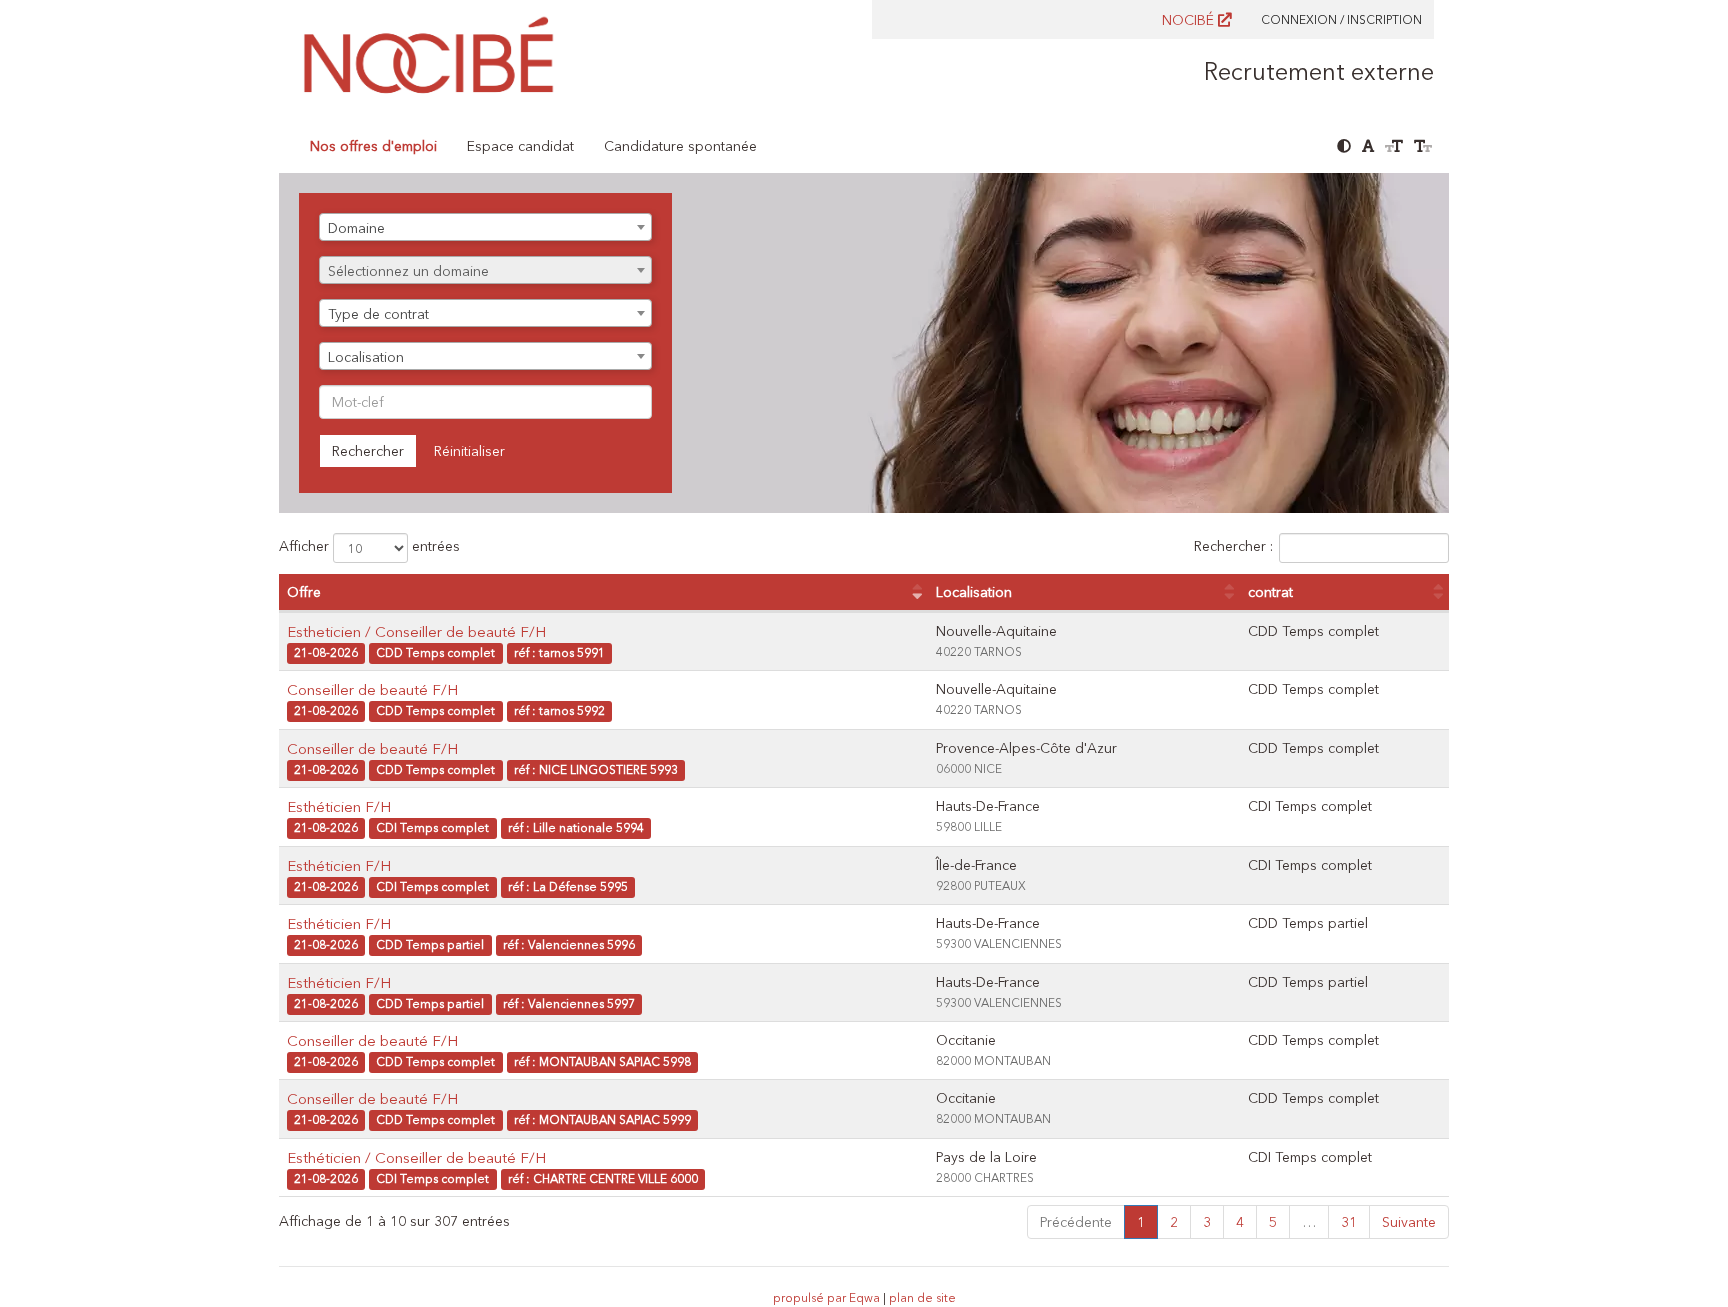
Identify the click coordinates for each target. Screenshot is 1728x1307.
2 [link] (1174, 1222)
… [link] (1309, 1222)
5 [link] (1273, 1222)
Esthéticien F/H (339, 806)
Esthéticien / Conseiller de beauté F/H (416, 1157)
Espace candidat (520, 146)
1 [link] (1141, 1222)
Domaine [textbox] (356, 228)
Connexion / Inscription (1341, 19)
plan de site (922, 1297)
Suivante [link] (1409, 1222)
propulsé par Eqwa (828, 1297)
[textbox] (485, 271)
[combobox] (485, 227)
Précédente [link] (1076, 1222)
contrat (1270, 592)
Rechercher (368, 451)
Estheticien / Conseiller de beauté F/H (416, 631)
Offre (304, 592)
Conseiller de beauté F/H (372, 689)
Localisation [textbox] (366, 357)
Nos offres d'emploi (373, 146)
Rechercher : (1233, 546)
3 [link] (1207, 1222)
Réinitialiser (469, 451)
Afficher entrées (369, 546)
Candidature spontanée (680, 146)
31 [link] (1349, 1222)
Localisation (974, 592)
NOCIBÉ (1190, 20)
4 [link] (1240, 1222)
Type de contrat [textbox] (378, 314)
